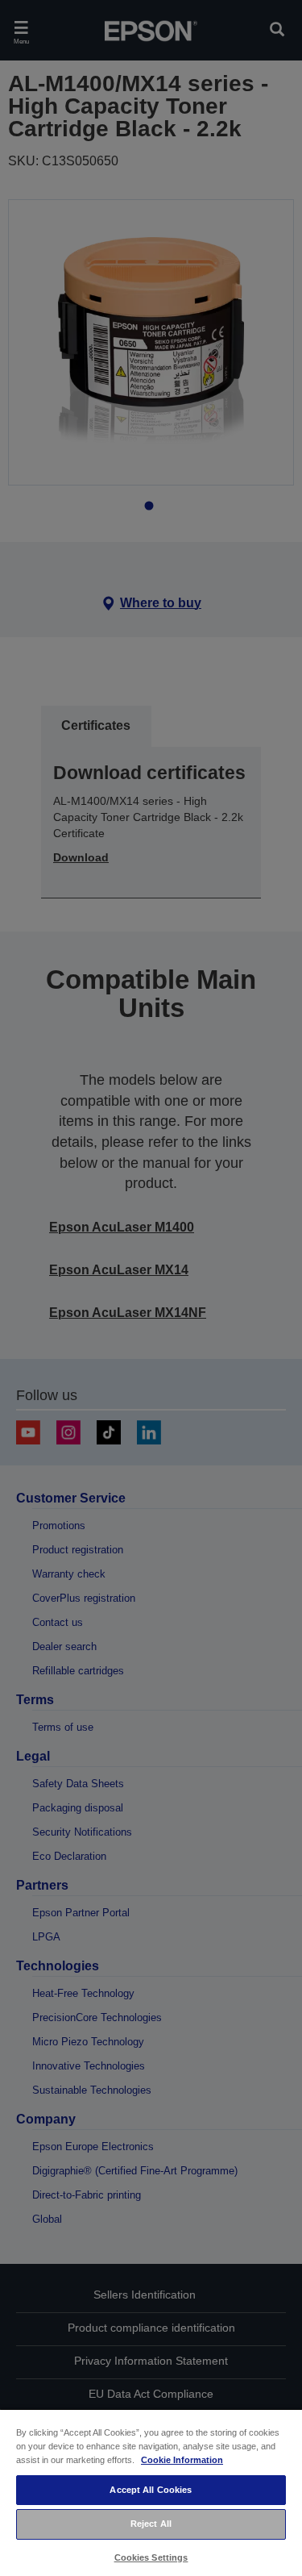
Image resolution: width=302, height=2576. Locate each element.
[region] (151, 2492)
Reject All (151, 2524)
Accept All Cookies (151, 2490)
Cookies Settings (151, 2557)
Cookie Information (182, 2460)
